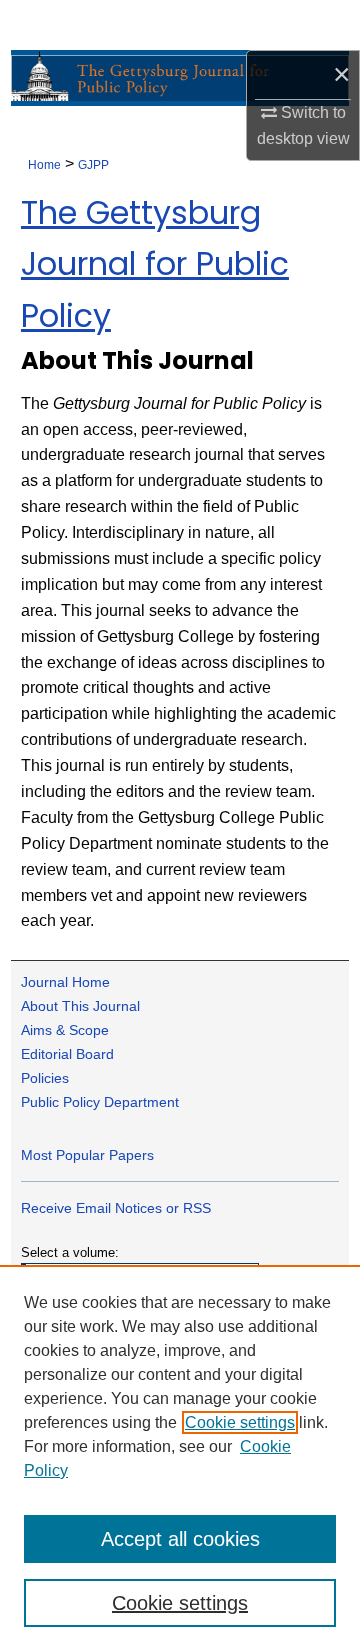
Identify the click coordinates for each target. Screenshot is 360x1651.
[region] (180, 1458)
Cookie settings (240, 1422)
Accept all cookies (180, 1539)
